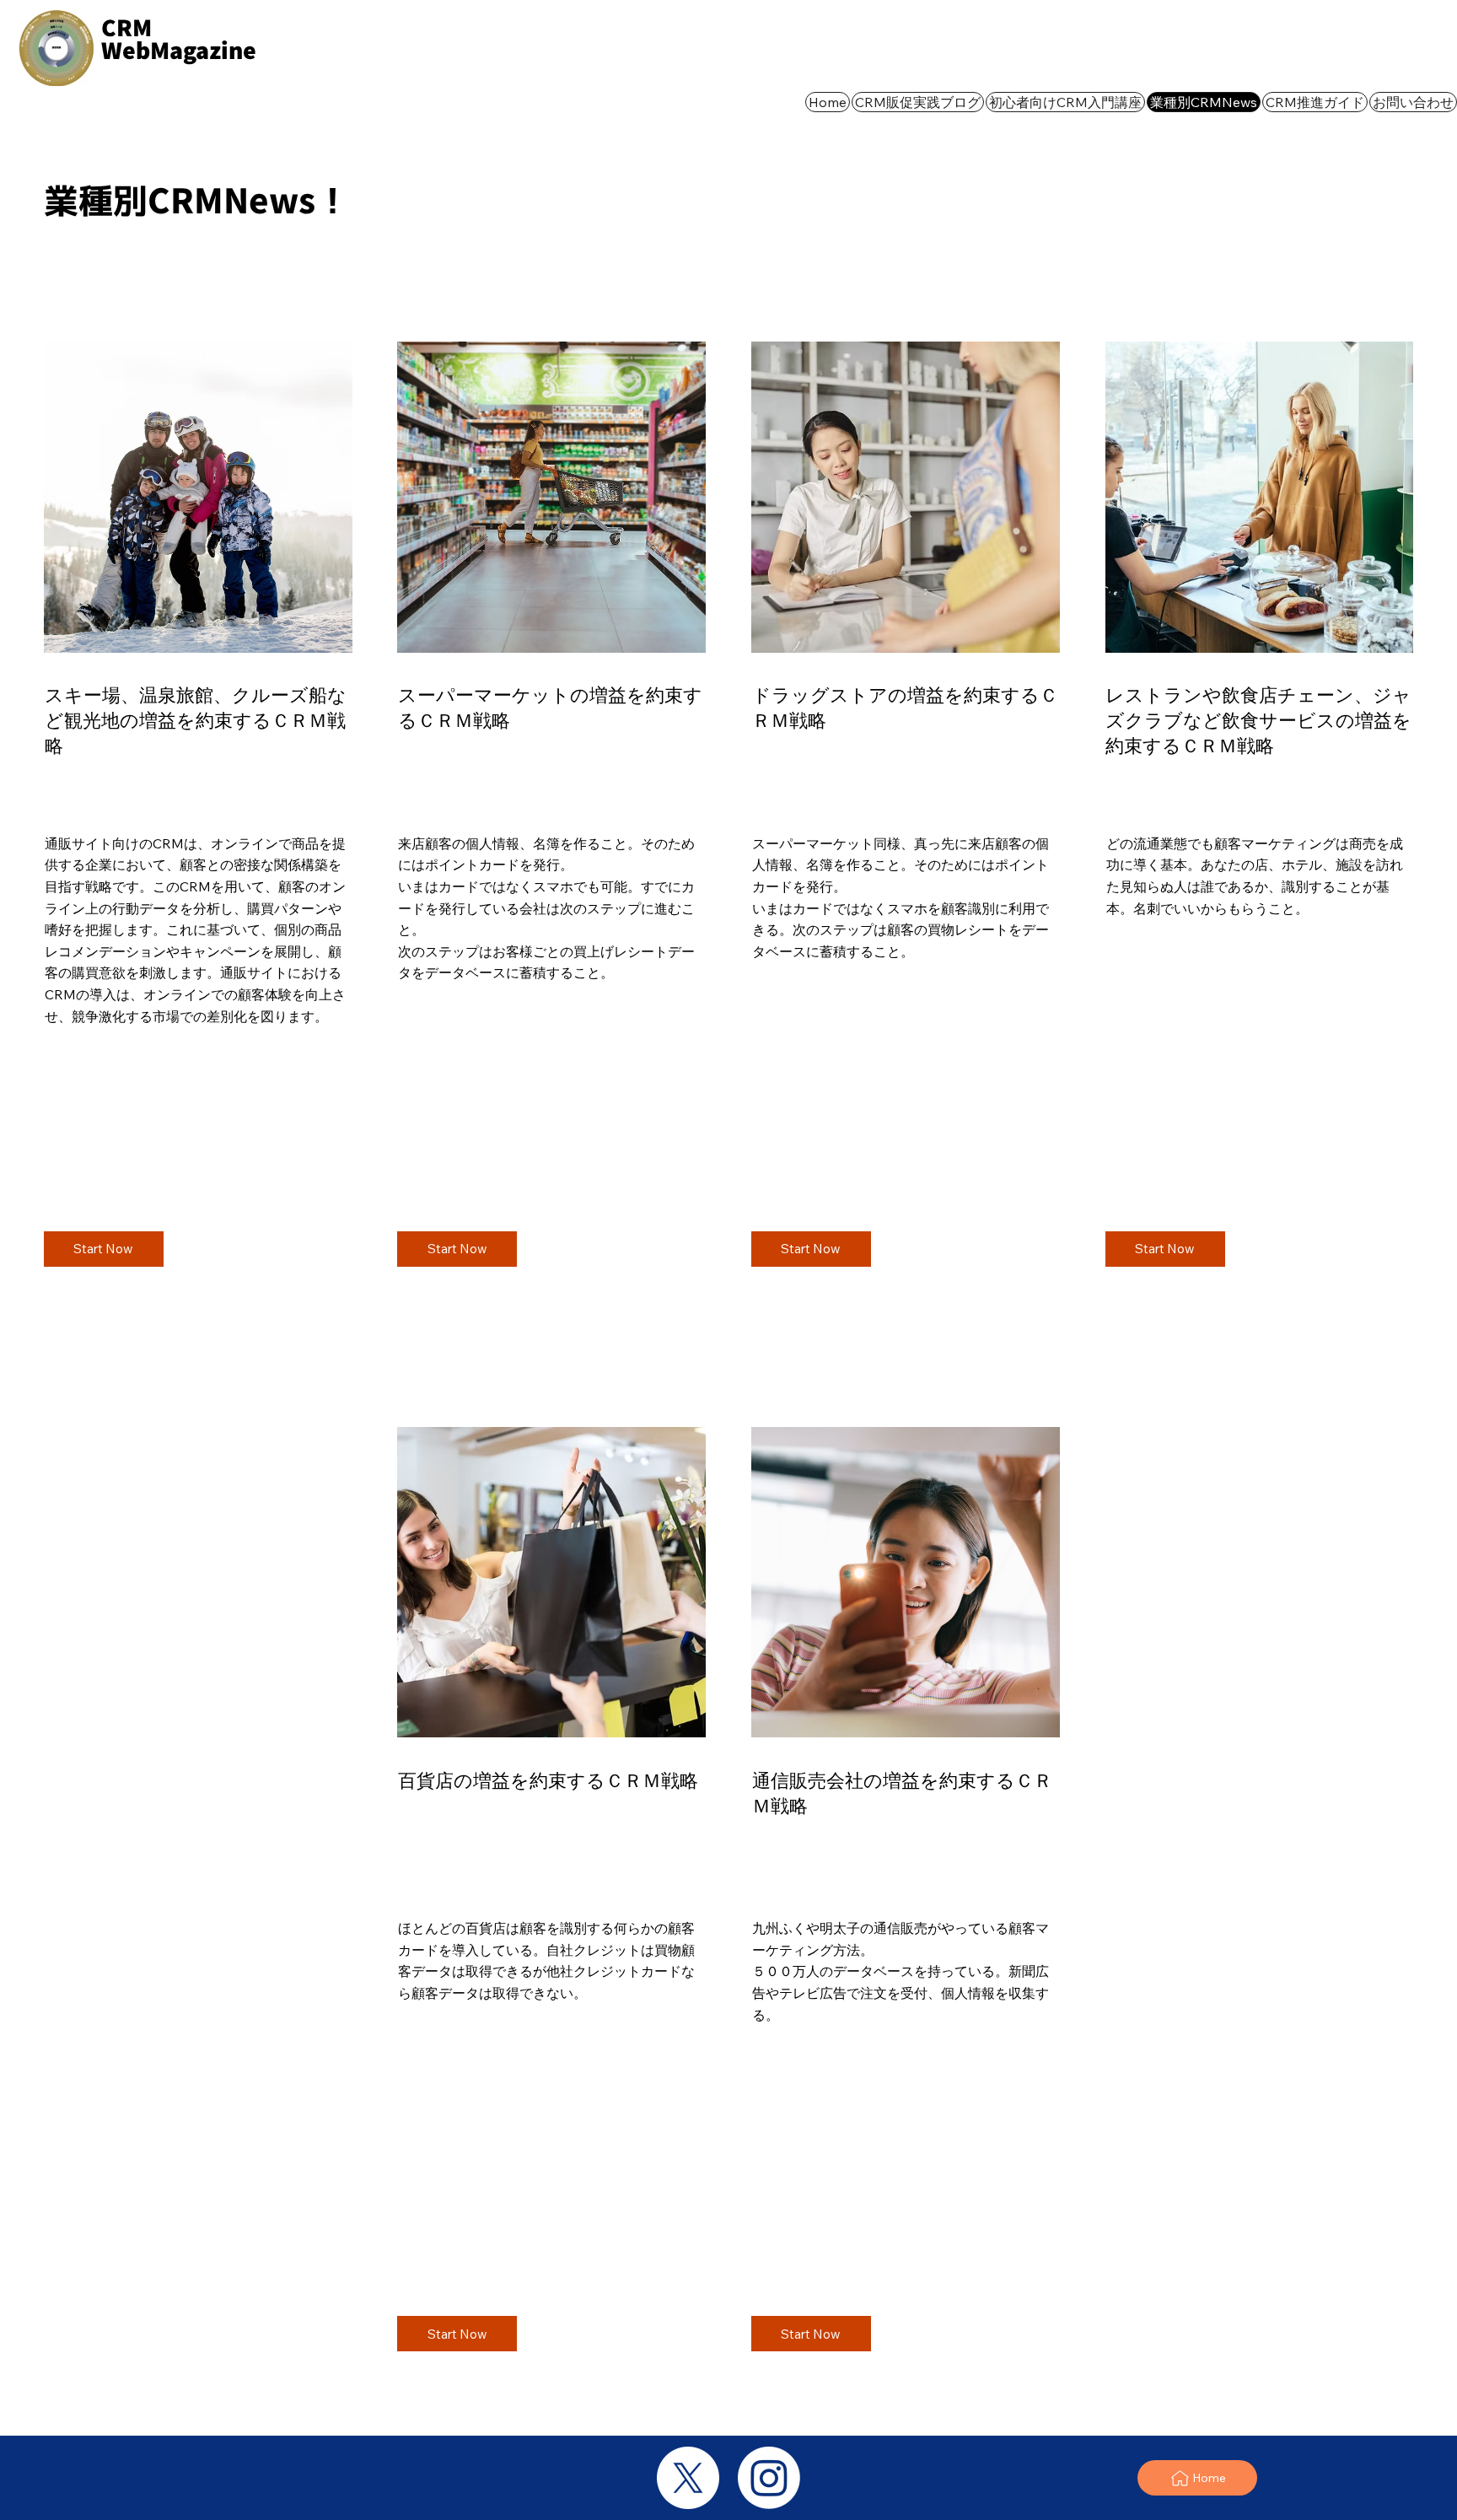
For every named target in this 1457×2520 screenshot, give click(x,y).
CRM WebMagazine (179, 39)
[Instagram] (769, 2478)
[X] (688, 2478)
